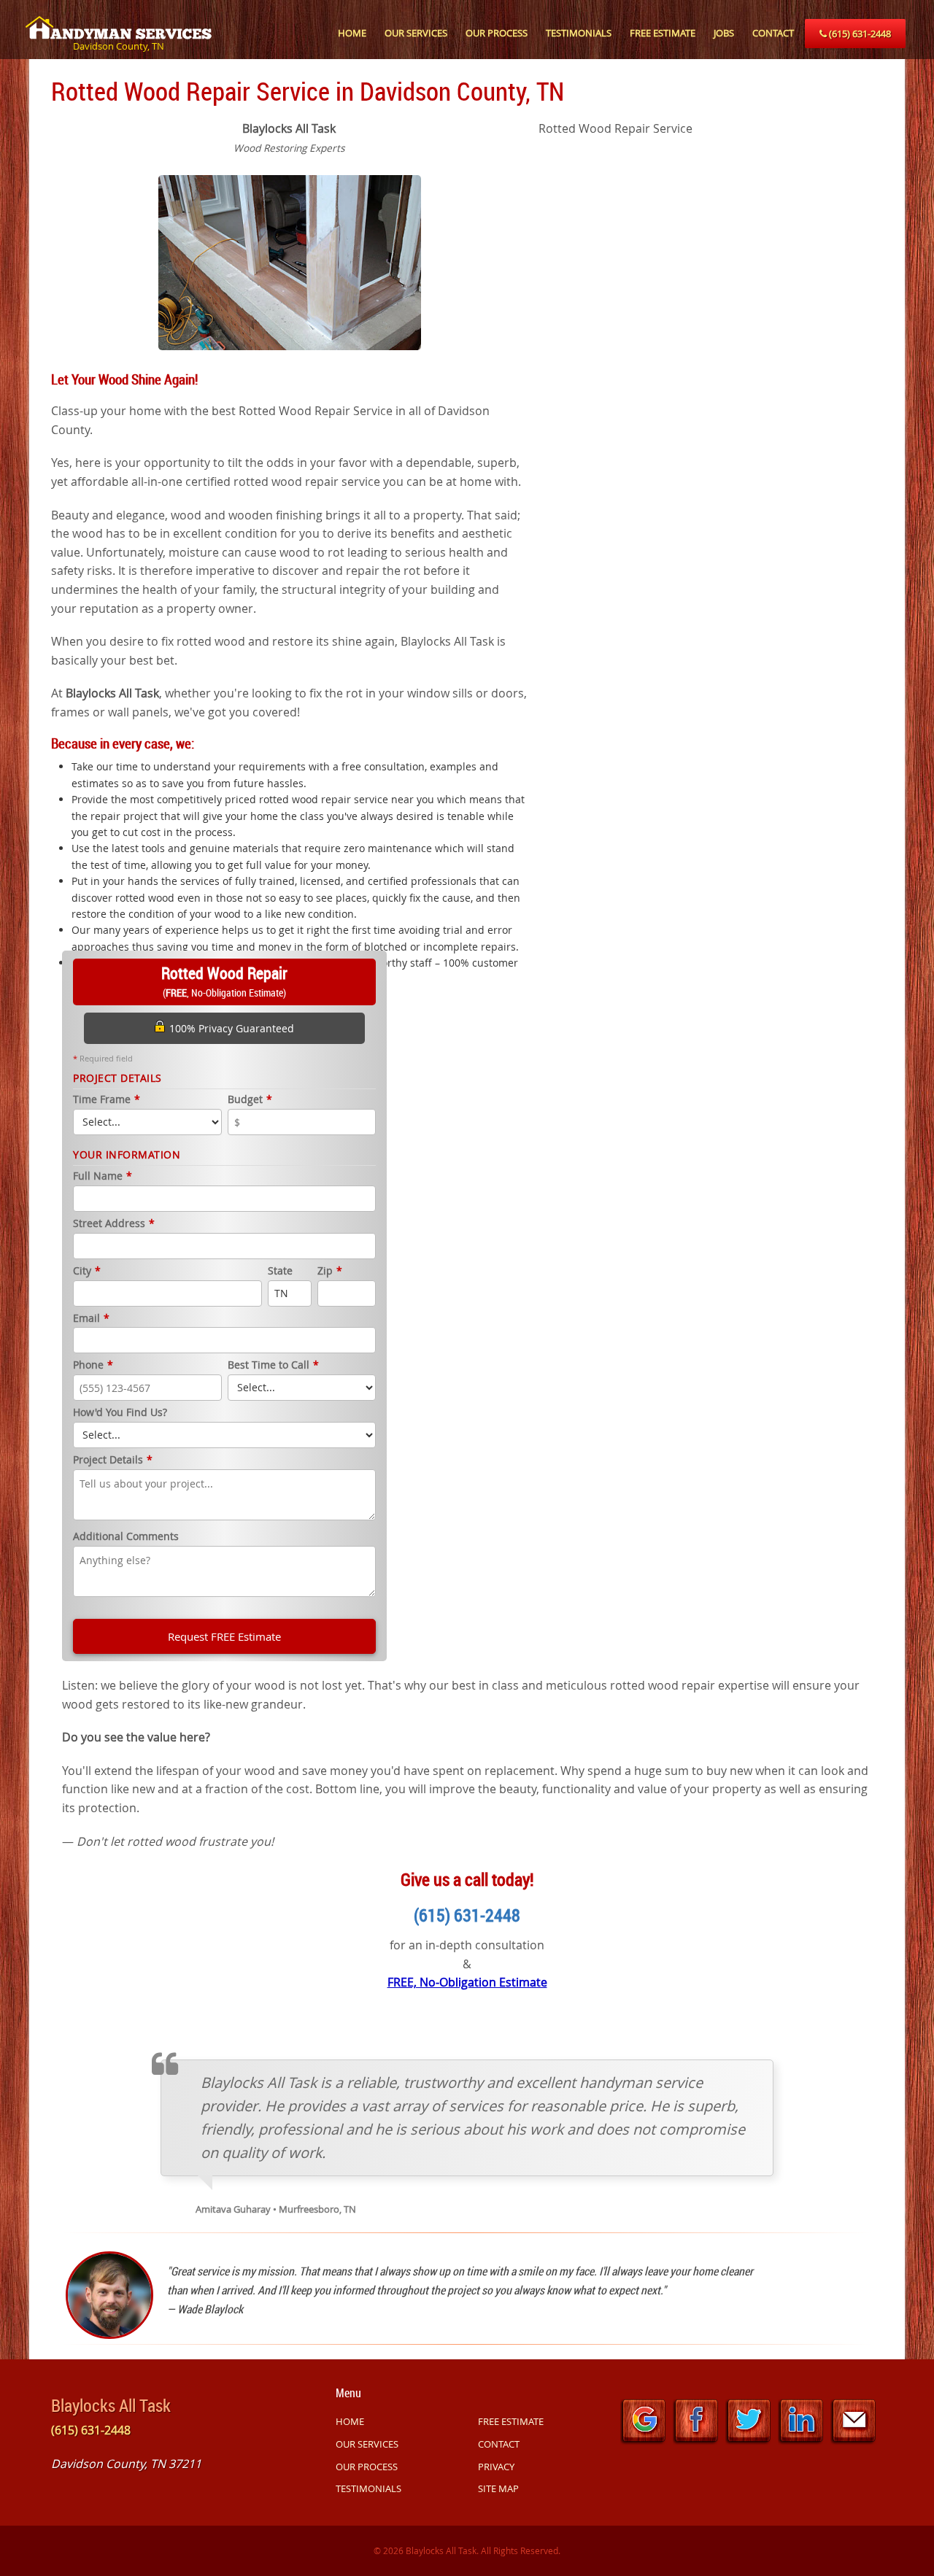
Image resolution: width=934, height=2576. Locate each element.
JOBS (724, 33)
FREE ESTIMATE (663, 33)
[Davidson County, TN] (119, 20)
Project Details (113, 1460)
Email (91, 1319)
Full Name (103, 1176)
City (87, 1271)
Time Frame (107, 1100)
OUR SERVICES (416, 33)
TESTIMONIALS (579, 33)
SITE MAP (498, 2488)
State (280, 1271)
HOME (352, 33)
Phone (93, 1365)
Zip (330, 1271)
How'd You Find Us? (120, 1413)
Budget (250, 1100)
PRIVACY (496, 2467)
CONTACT (773, 33)
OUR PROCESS (497, 33)
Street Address (114, 1224)
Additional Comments (126, 1537)
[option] (289, 261)
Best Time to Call (273, 1365)
